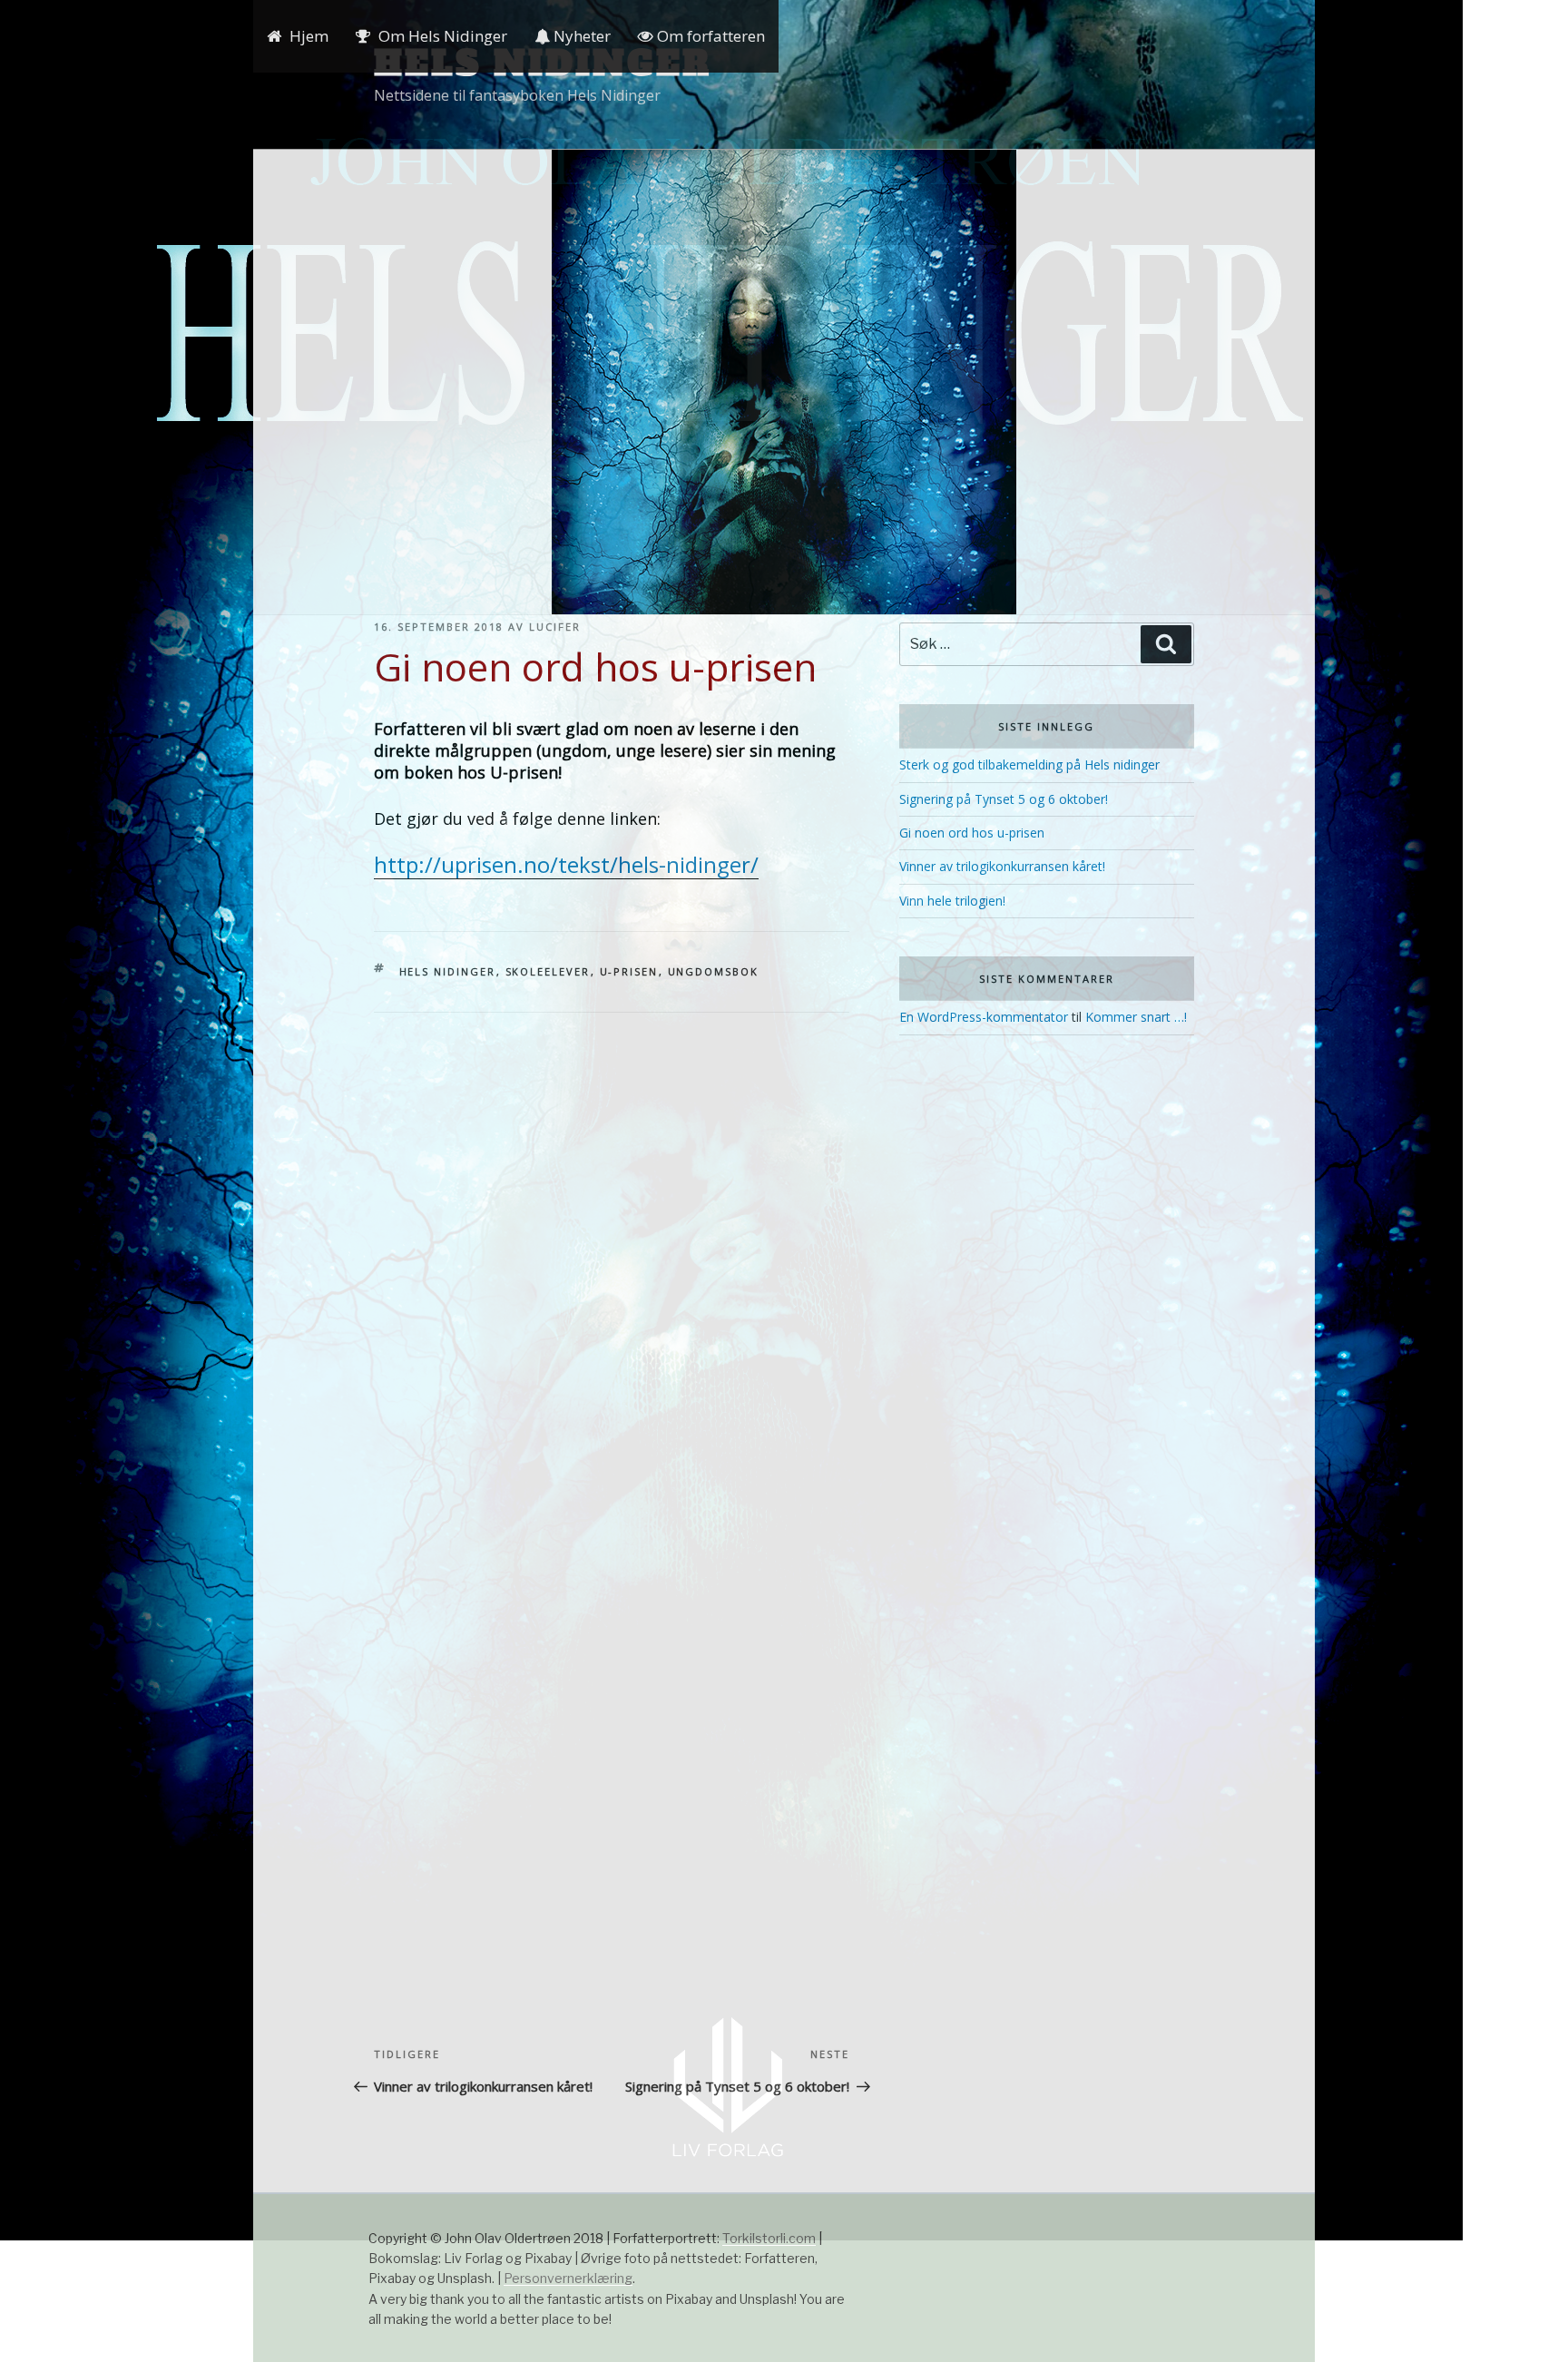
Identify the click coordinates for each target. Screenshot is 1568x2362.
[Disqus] (612, 1240)
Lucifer (555, 627)
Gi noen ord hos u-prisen (972, 833)
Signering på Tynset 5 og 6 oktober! (1004, 799)
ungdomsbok (714, 971)
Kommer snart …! (1136, 1017)
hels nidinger (448, 971)
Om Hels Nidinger (443, 36)
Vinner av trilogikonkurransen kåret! (1002, 866)
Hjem (309, 36)
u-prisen (629, 971)
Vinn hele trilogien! (952, 901)
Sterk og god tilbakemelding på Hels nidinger (1029, 764)
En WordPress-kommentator (984, 1017)
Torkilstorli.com (769, 2238)
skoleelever (548, 971)
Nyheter (580, 36)
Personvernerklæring (568, 2278)
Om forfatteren (709, 36)
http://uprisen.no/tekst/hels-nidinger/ (566, 864)
